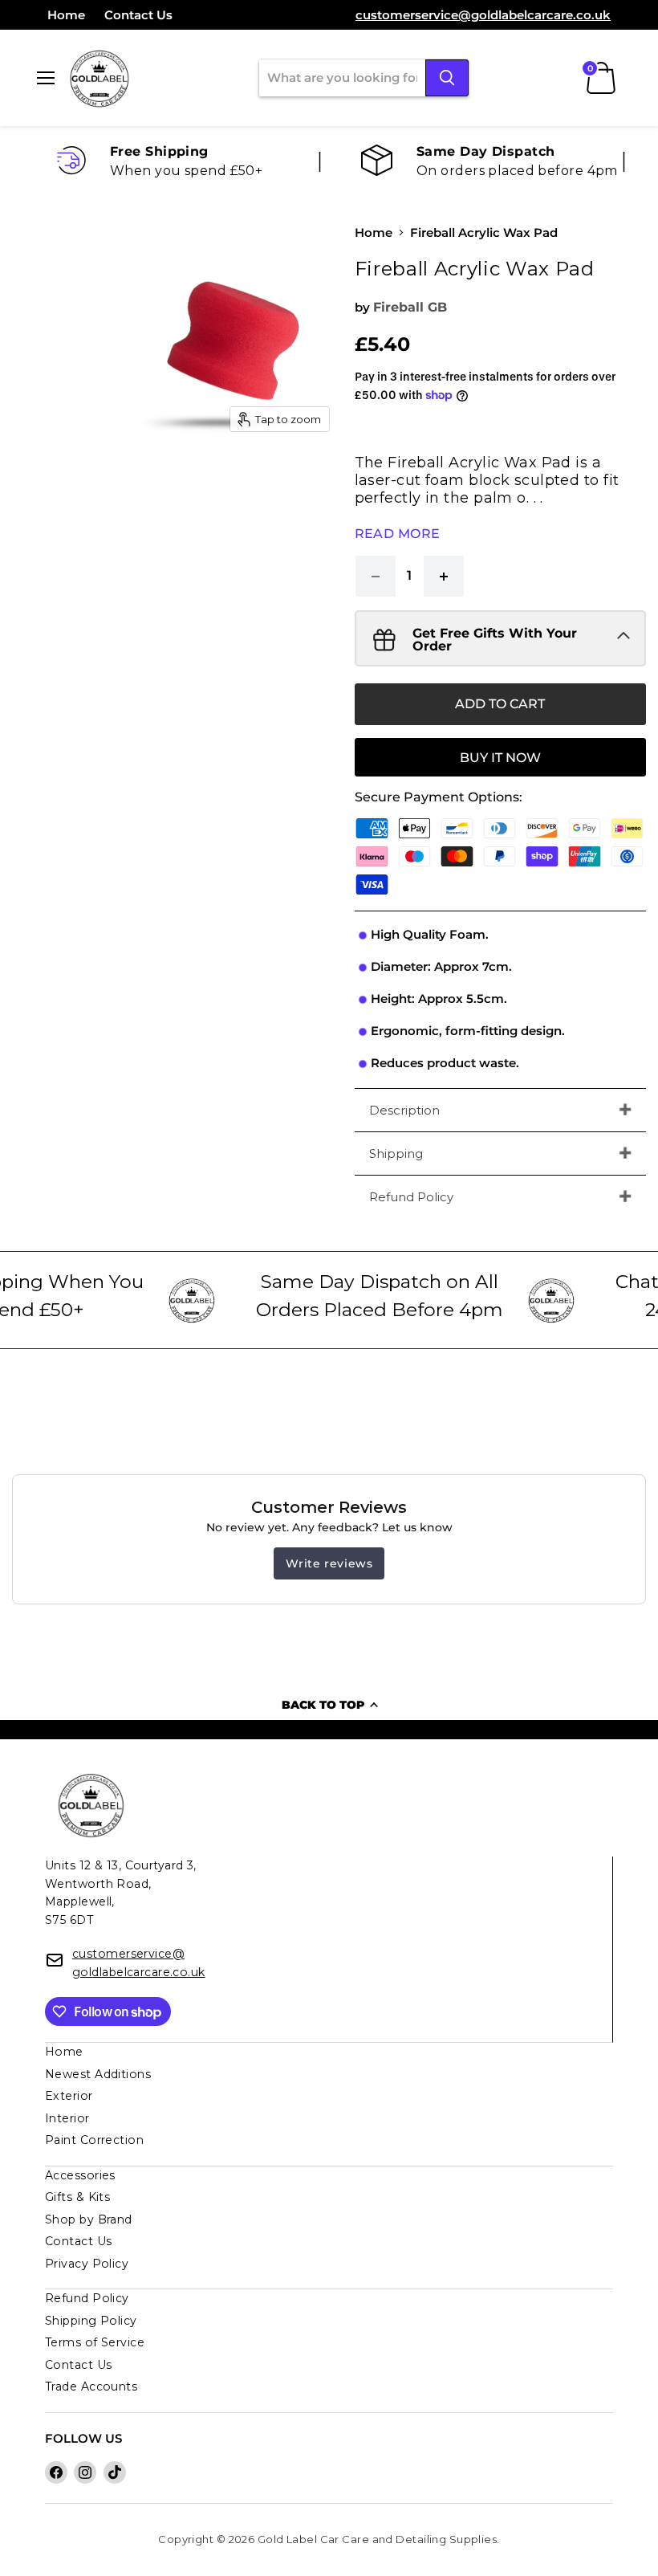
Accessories (80, 2175)
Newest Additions (98, 2074)
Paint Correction (94, 2140)
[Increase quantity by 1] (444, 576)
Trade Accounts (91, 2386)
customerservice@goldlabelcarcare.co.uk (483, 15)
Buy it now (500, 758)
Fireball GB (410, 307)
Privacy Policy (87, 2264)
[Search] (447, 78)
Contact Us (138, 15)
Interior (67, 2118)
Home (66, 15)
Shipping (396, 1153)
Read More (398, 534)
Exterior (69, 2096)
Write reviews (329, 1563)
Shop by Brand (89, 2219)
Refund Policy (411, 1197)
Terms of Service (95, 2342)
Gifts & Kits (77, 2197)
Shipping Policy (91, 2321)
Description (404, 1110)
